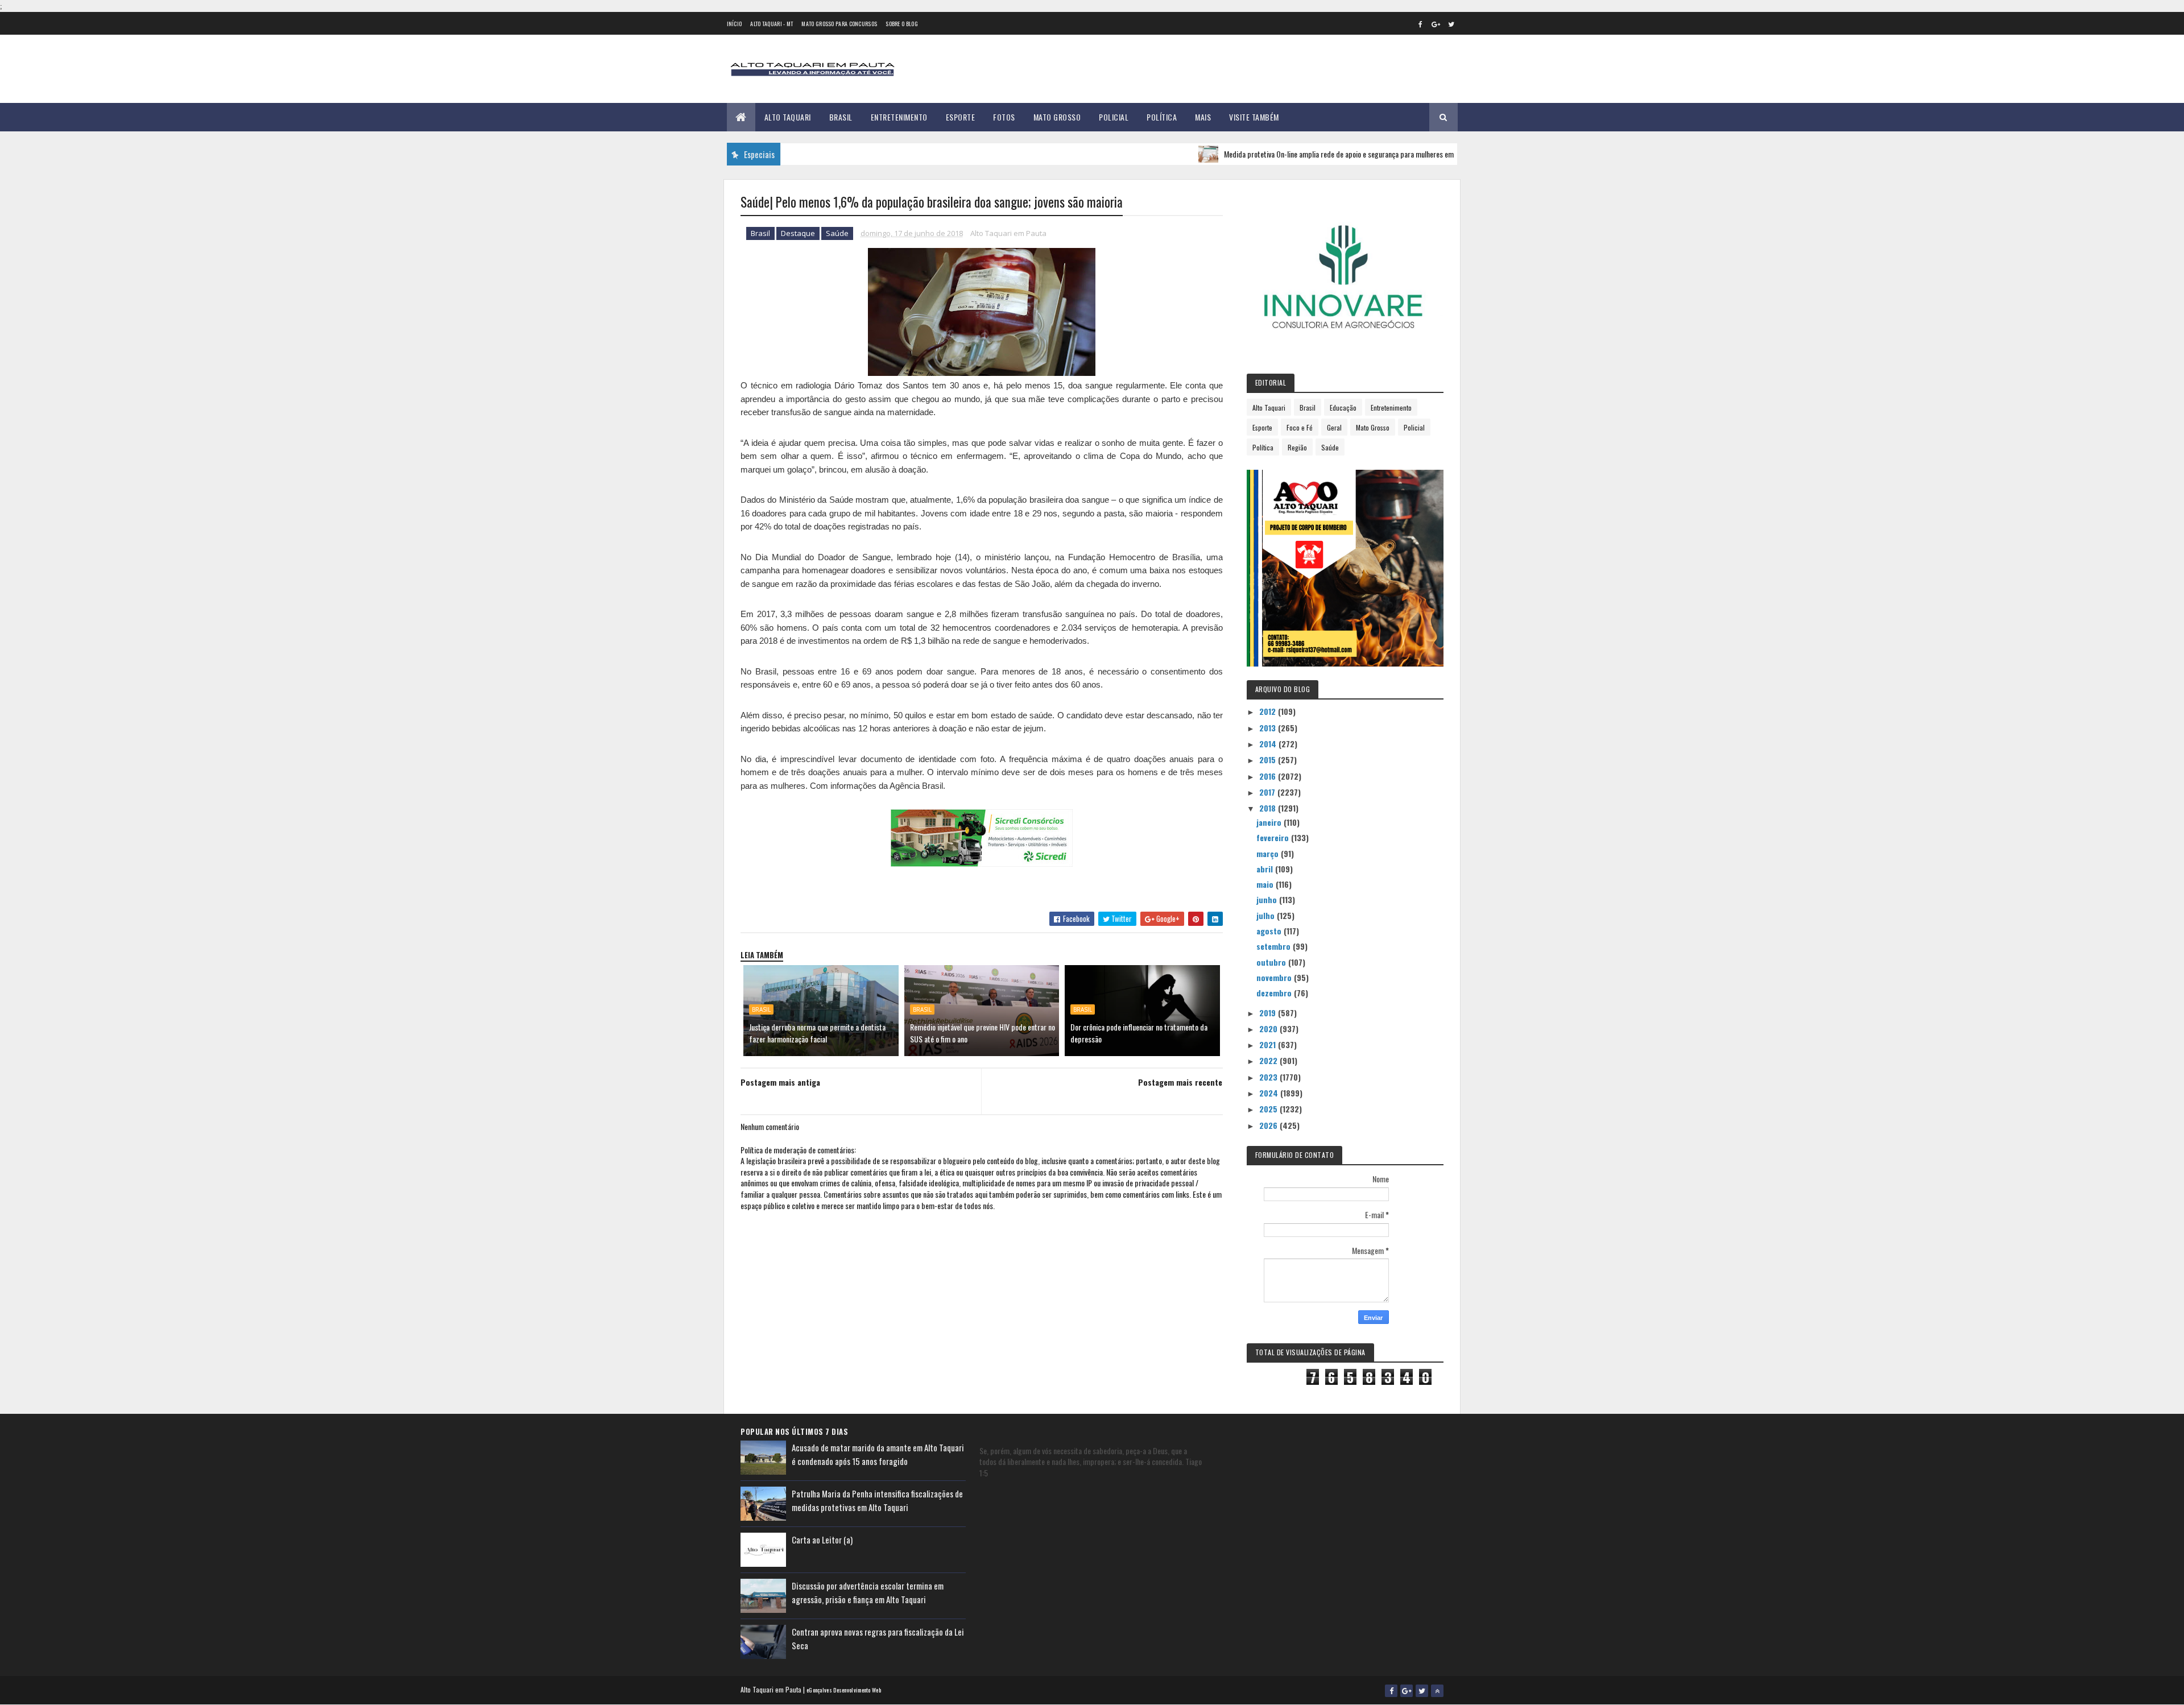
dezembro (1275, 993)
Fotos (1004, 117)
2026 (1269, 1125)
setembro (1275, 946)
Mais (1203, 117)
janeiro (1270, 822)
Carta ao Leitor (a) (822, 1540)
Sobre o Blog (902, 24)
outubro (1272, 962)
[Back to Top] (1437, 1691)
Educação (1343, 407)
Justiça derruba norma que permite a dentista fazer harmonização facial (817, 1033)
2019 (1269, 1013)
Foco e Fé (1300, 427)
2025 (1269, 1109)
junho (1268, 899)
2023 (1269, 1077)
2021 (1269, 1044)
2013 (1269, 728)
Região (1297, 447)
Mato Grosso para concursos (839, 24)
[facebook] (1421, 24)
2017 (1268, 792)
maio (1266, 884)
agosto (1270, 931)
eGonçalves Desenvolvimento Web (844, 1690)
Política (1162, 117)
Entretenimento (899, 117)
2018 (1269, 808)
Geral (1334, 427)
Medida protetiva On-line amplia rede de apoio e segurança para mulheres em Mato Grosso (1308, 154)
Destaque (798, 233)
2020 (1269, 1029)
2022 (1269, 1060)
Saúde (837, 233)
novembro (1275, 977)
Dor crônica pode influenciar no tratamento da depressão (1139, 1033)
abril (1266, 869)
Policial (1114, 117)
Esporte (961, 117)
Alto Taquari (788, 117)
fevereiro (1274, 837)
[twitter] (1451, 24)
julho (1267, 915)
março (1269, 853)
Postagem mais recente (1180, 1082)
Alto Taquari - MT (772, 24)
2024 (1270, 1093)
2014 (1269, 744)
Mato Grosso (1057, 117)
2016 (1269, 776)
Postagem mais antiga (780, 1082)
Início (735, 24)
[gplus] (1436, 24)
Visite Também (1254, 117)
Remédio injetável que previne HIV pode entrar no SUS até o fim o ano (983, 1033)
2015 (1269, 760)
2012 (1269, 711)
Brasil (841, 117)
